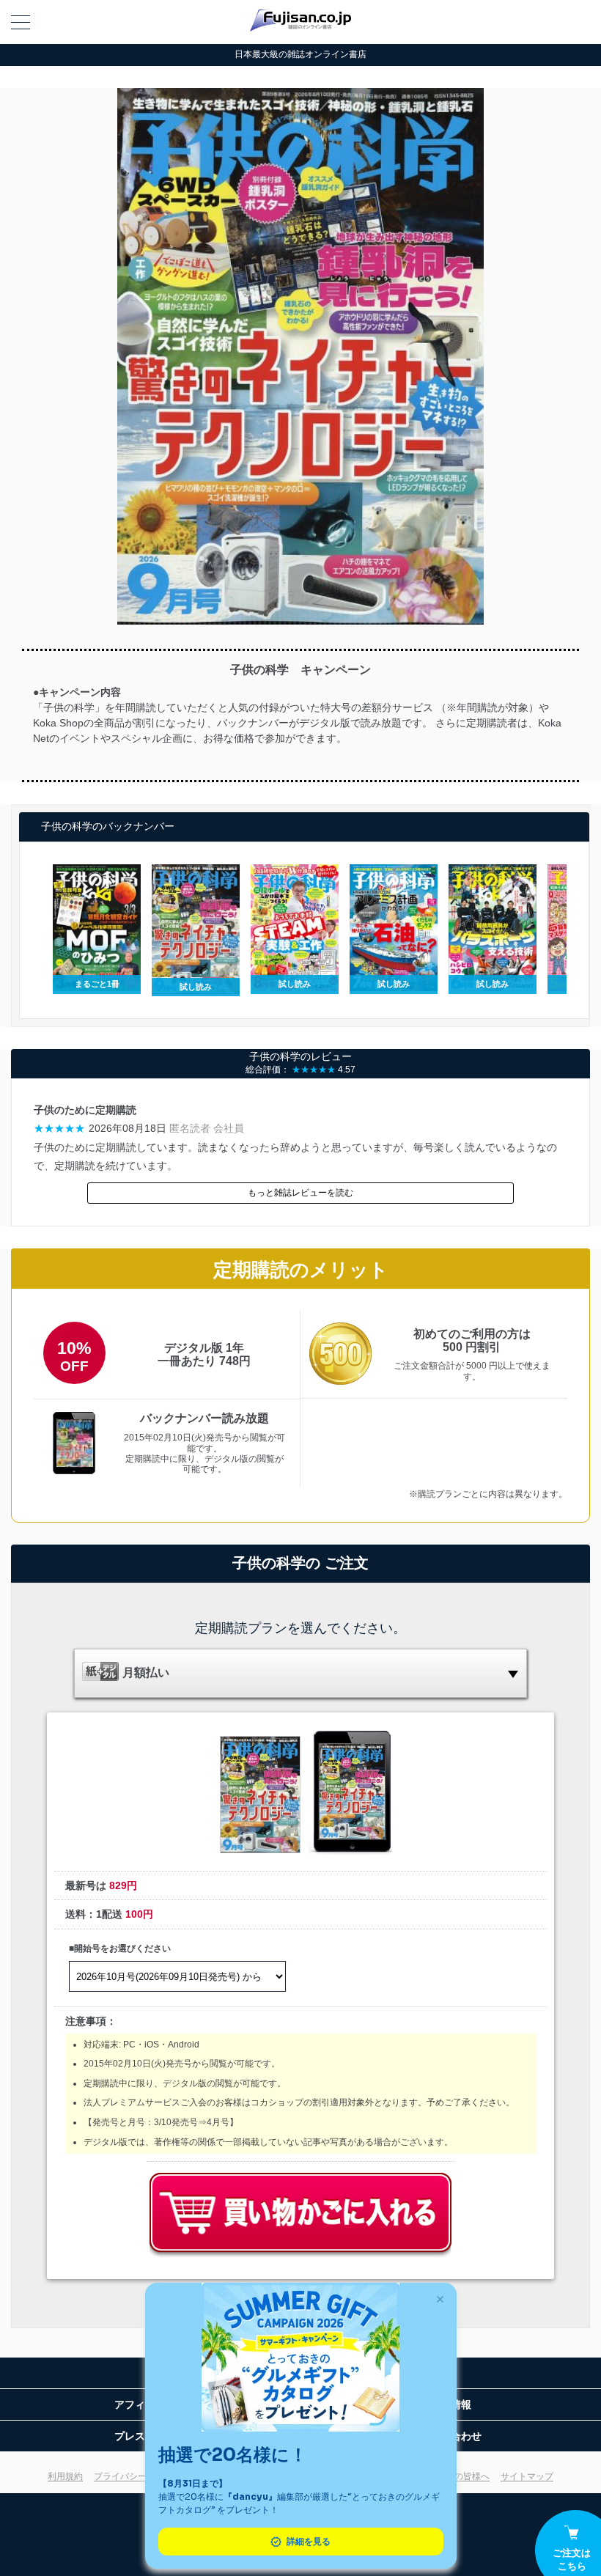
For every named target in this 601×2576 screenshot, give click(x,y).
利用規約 (65, 2476)
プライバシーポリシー (138, 2476)
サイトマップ (527, 2476)
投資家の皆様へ (459, 2476)
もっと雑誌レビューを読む (300, 1193)
